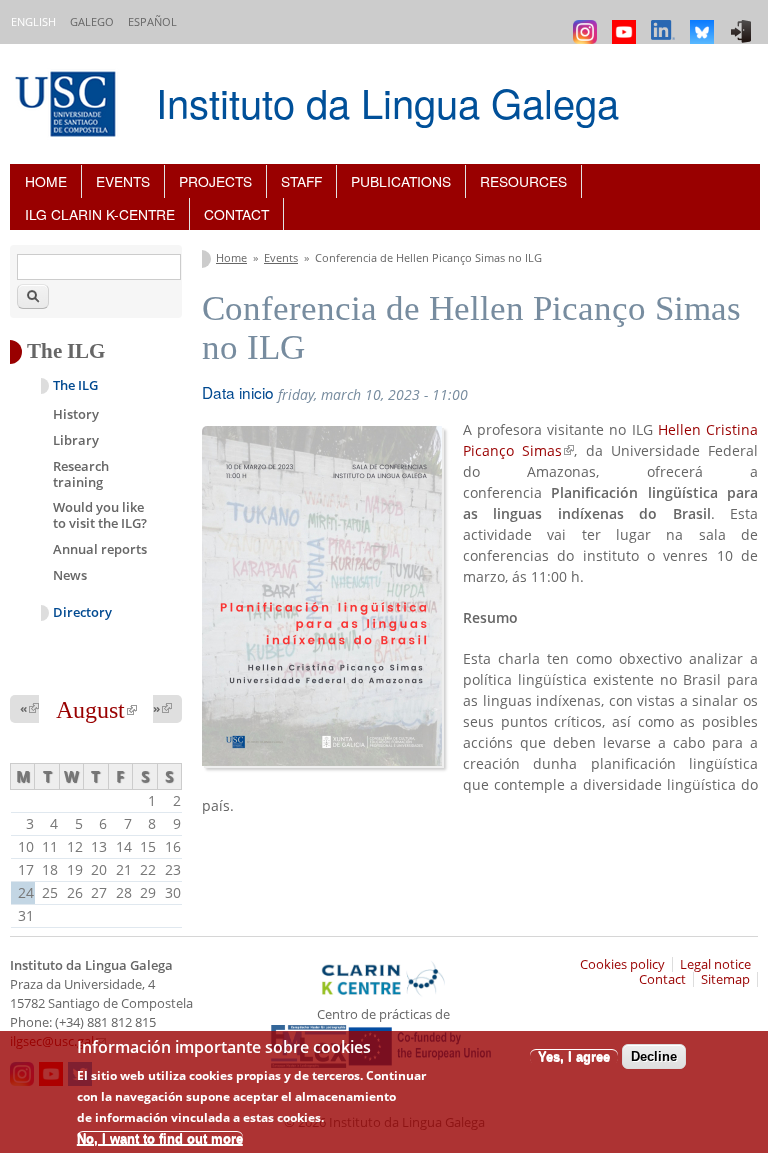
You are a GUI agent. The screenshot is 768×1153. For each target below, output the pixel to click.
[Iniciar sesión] (743, 22)
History (76, 414)
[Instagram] (587, 22)
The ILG (75, 385)
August (96, 710)
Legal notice (715, 964)
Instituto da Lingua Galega (387, 101)
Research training (81, 474)
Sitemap (725, 979)
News (70, 575)
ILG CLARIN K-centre (100, 214)
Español (152, 21)
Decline (654, 1056)
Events (123, 181)
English (33, 21)
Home (46, 181)
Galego (92, 21)
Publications (401, 181)
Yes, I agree (574, 1056)
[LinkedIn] (665, 22)
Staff (301, 181)
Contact (236, 214)
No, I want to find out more (160, 1138)
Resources (523, 181)
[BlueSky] (704, 22)
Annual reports (100, 549)
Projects (215, 181)
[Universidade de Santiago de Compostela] (68, 106)
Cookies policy (622, 964)
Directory (82, 612)
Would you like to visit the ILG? (100, 515)
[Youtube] (626, 22)
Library (76, 440)
